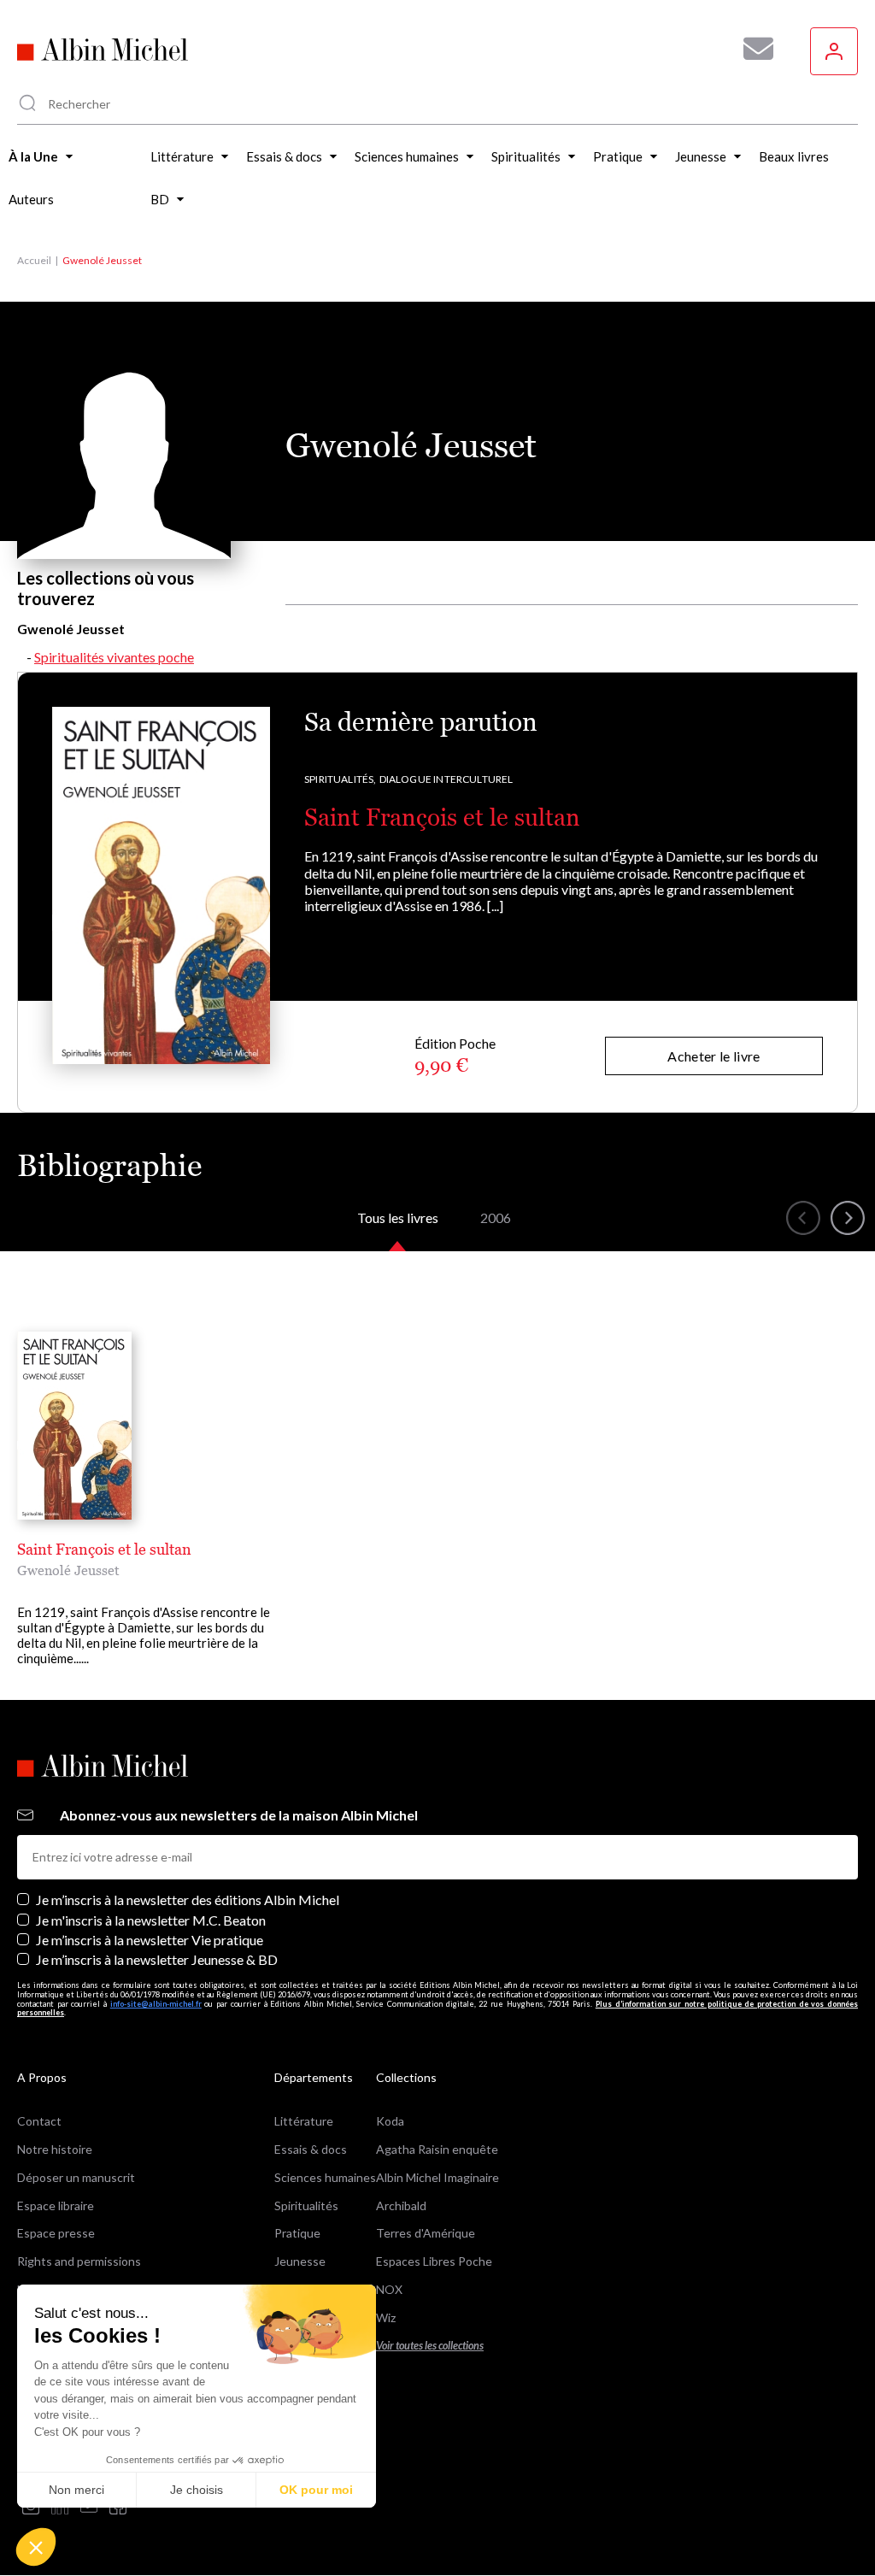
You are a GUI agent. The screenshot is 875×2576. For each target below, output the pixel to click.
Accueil (34, 260)
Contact (39, 2121)
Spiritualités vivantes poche (114, 657)
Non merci (76, 2490)
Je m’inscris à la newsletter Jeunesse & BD (157, 1959)
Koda (390, 2121)
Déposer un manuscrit (76, 2177)
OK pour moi (316, 2490)
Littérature (304, 2121)
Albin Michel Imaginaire (437, 2177)
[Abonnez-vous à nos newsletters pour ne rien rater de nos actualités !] (752, 49)
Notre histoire (55, 2149)
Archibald (401, 2205)
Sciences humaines (325, 2177)
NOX (389, 2289)
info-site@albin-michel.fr (156, 2004)
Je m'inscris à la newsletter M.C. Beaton (151, 1920)
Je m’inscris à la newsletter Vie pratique (150, 1940)
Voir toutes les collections (430, 2346)
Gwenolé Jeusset (68, 1570)
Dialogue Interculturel (446, 779)
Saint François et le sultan (442, 817)
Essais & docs (311, 2149)
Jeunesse (300, 2261)
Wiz (386, 2317)
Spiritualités (306, 2205)
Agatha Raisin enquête (437, 2149)
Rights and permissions (79, 2261)
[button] (36, 2547)
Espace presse (56, 2233)
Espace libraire (56, 2205)
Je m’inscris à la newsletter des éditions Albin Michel (188, 1900)
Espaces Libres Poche (434, 2261)
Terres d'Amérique (426, 2233)
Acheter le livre (714, 1056)
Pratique (297, 2233)
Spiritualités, (341, 779)
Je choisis (197, 2490)
